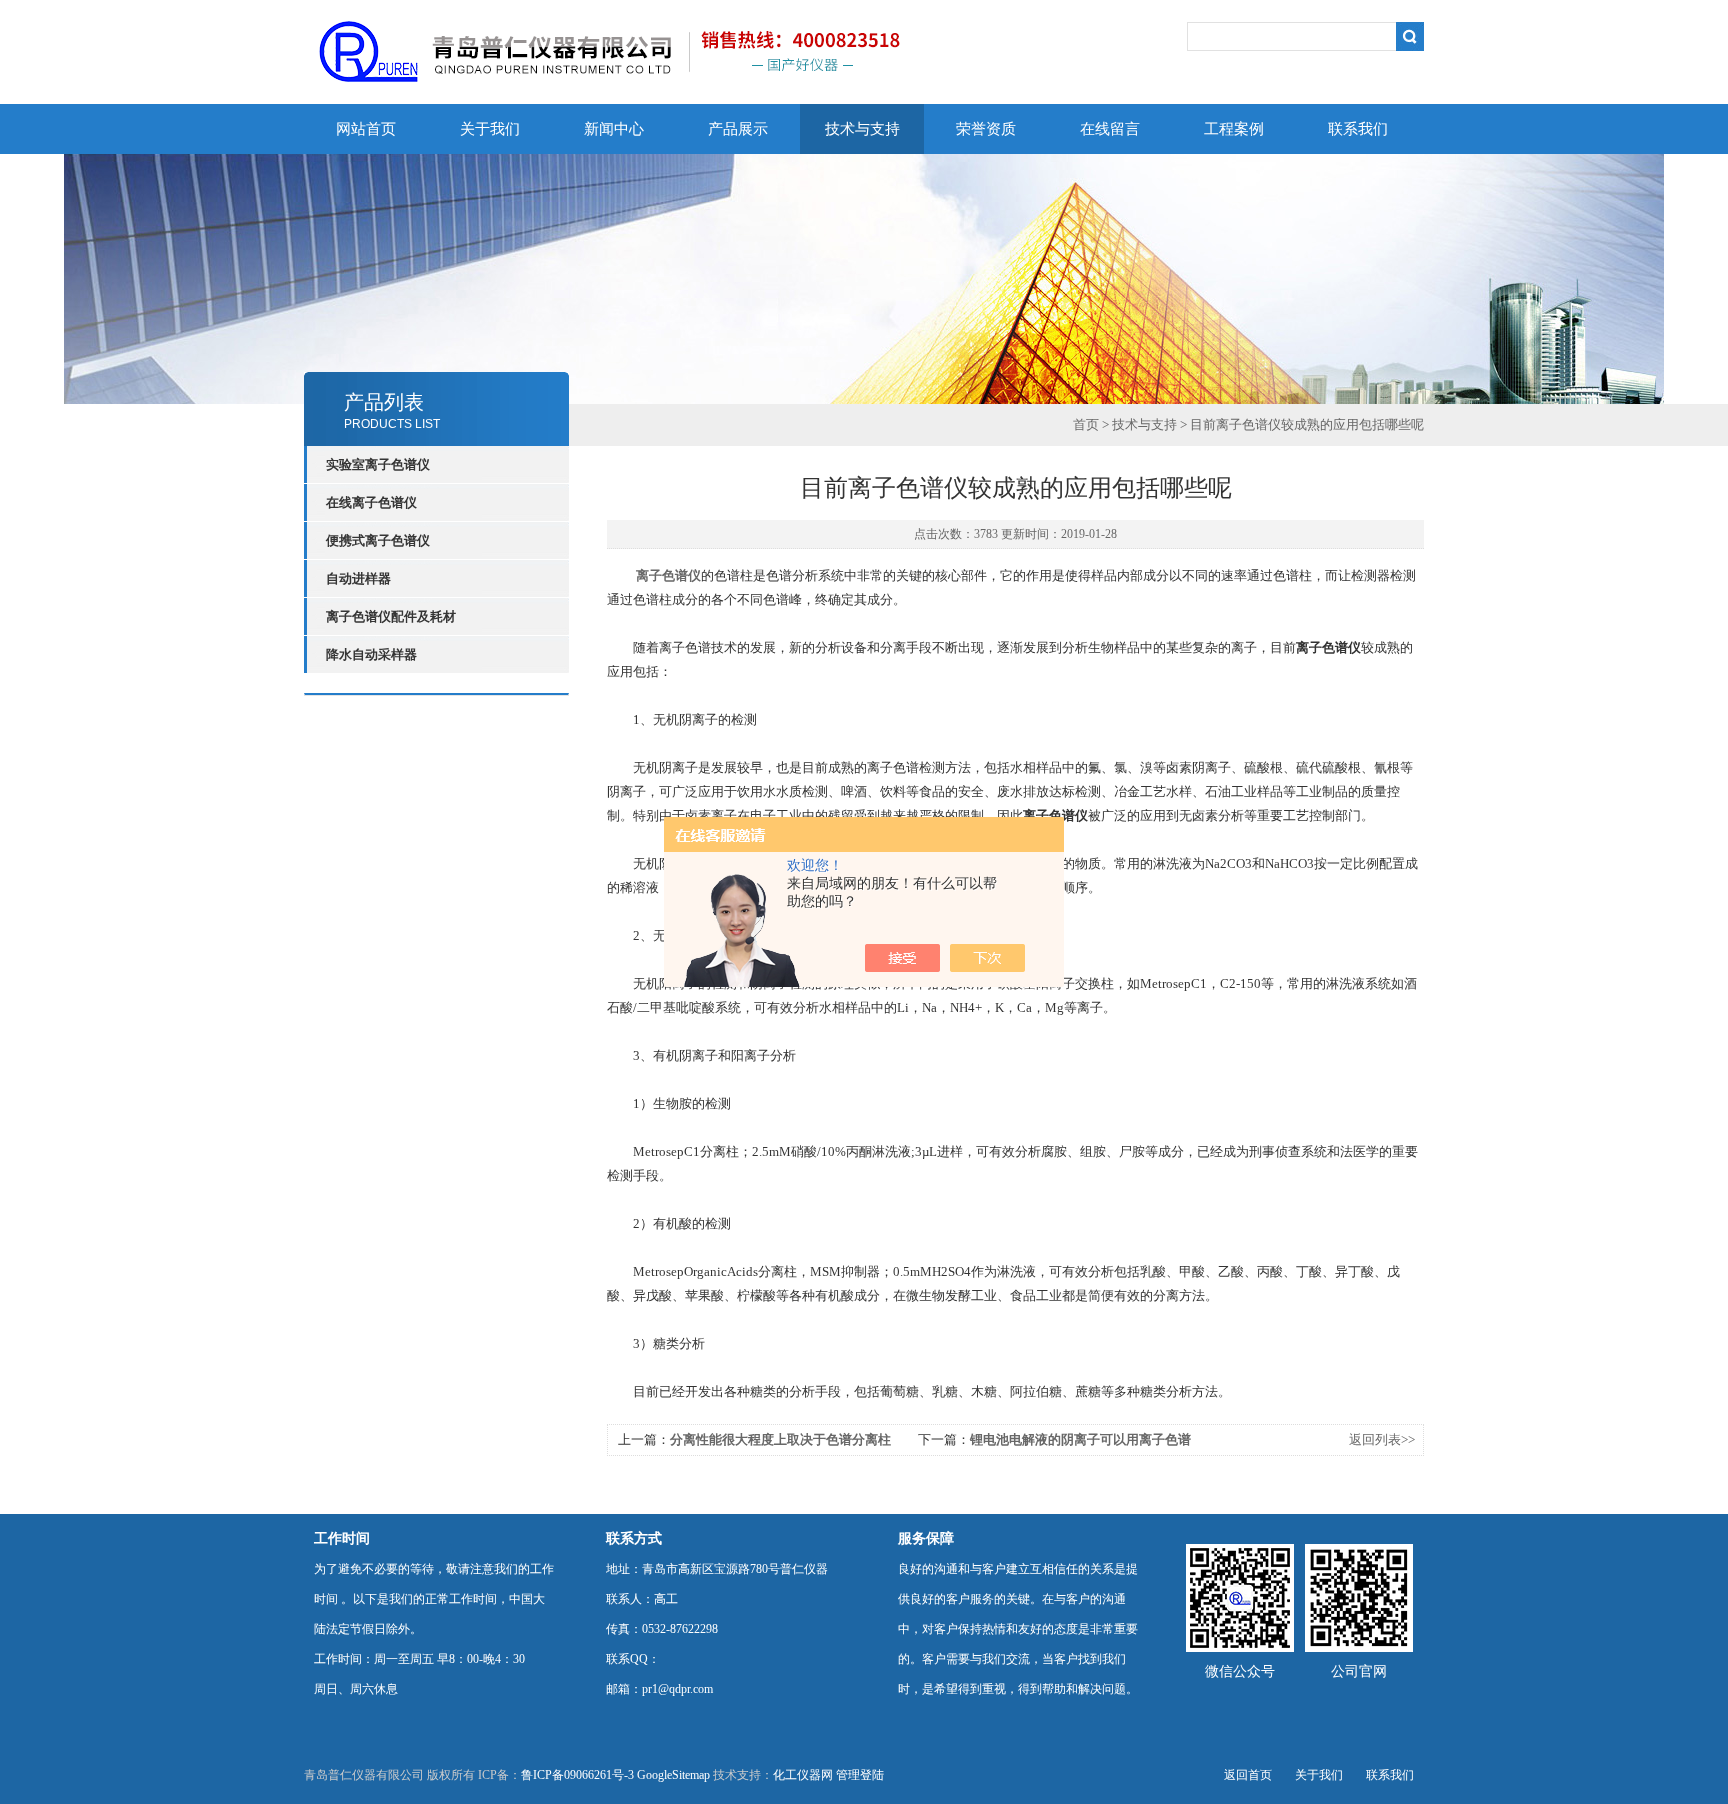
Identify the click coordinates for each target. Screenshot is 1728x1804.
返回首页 (1248, 1775)
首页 (1086, 424)
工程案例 (1234, 129)
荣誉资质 (986, 129)
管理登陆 (860, 1775)
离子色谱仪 (668, 575)
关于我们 (490, 129)
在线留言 (1110, 129)
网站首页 (366, 129)
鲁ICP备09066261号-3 (577, 1775)
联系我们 (1358, 129)
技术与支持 (862, 129)
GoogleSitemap (673, 1775)
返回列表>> (1382, 1439)
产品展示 (738, 129)
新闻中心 (614, 129)
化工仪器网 (803, 1775)
